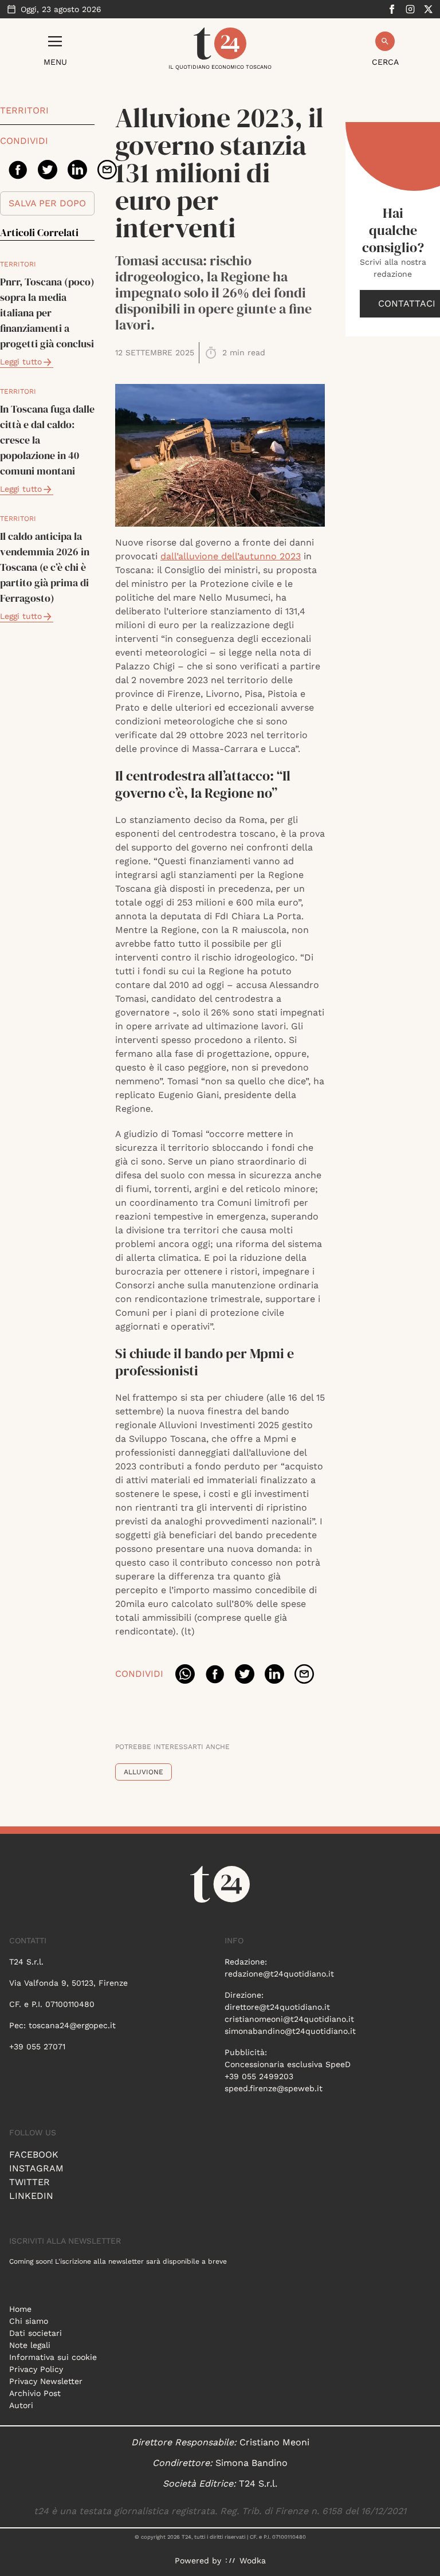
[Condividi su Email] (107, 170)
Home (20, 2309)
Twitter (30, 2182)
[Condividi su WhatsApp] (185, 1674)
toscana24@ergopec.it (72, 2025)
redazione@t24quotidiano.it (279, 1974)
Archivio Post (35, 2393)
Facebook (34, 2154)
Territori (24, 110)
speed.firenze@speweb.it (274, 2088)
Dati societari (36, 2333)
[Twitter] (429, 9)
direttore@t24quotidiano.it (277, 2007)
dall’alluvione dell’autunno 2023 (231, 556)
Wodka (253, 2561)
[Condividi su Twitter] (48, 170)
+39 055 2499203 (259, 2076)
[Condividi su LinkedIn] (77, 170)
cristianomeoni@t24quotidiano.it (289, 2019)
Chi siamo (29, 2321)
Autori (21, 2405)
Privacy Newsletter (46, 2381)
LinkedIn (31, 2196)
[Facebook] (392, 9)
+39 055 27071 (37, 2046)
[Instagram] (410, 9)
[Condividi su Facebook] (18, 170)
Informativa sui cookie (53, 2357)
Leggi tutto (21, 362)
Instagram (36, 2168)
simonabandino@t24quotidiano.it (290, 2031)
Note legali (30, 2345)
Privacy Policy (36, 2369)
